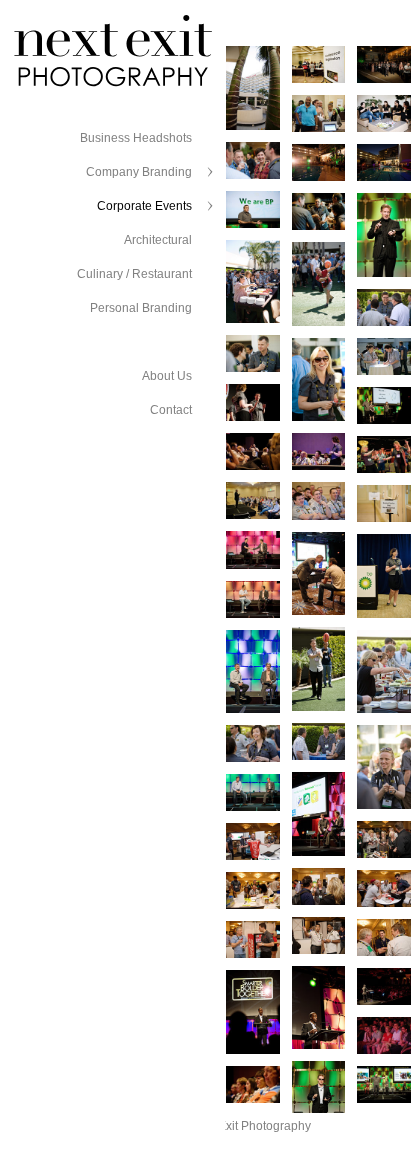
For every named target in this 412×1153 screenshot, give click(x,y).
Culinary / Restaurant (134, 274)
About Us (167, 376)
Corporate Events (144, 206)
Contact (171, 410)
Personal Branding (141, 308)
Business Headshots (136, 138)
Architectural (158, 240)
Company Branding (139, 172)
